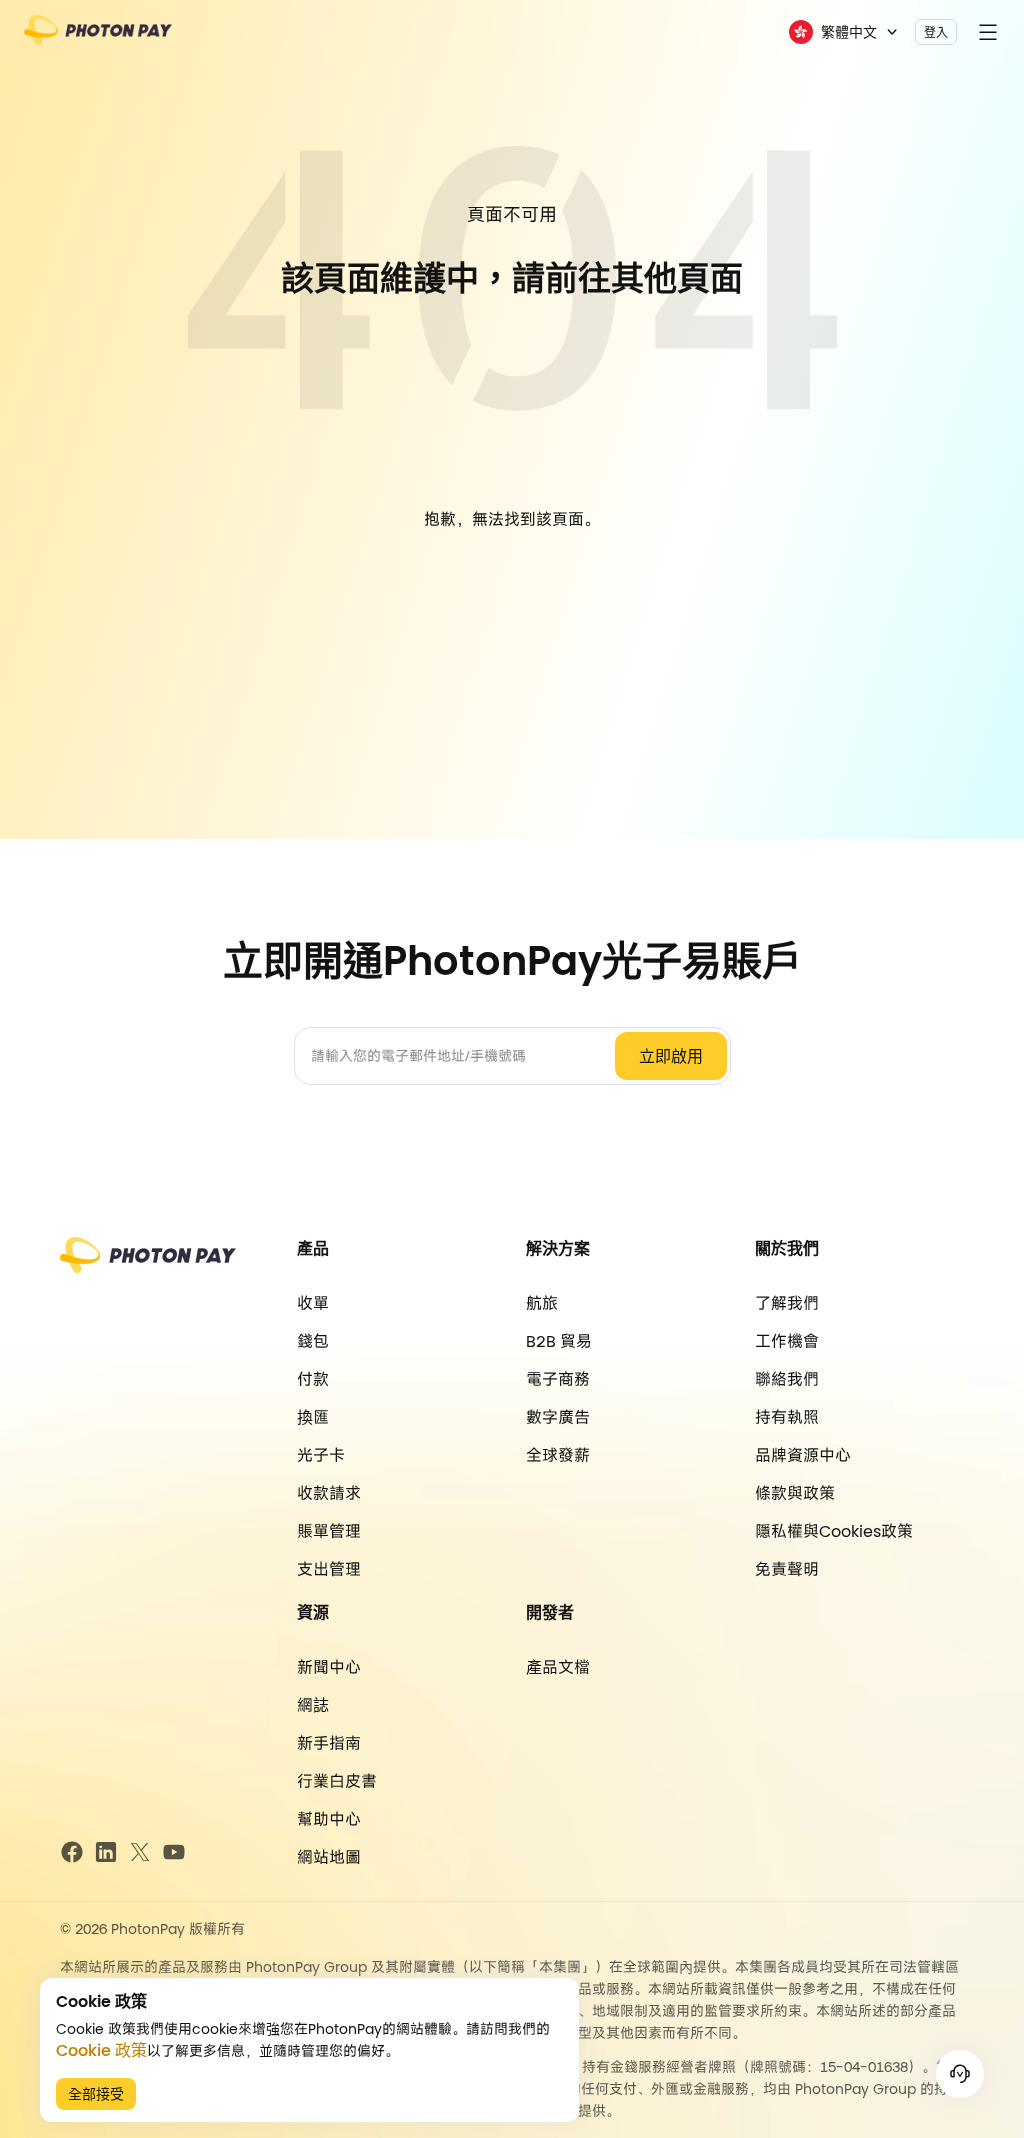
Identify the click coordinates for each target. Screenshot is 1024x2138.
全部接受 (96, 2094)
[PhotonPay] (98, 36)
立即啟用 (671, 1056)
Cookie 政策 (101, 2051)
